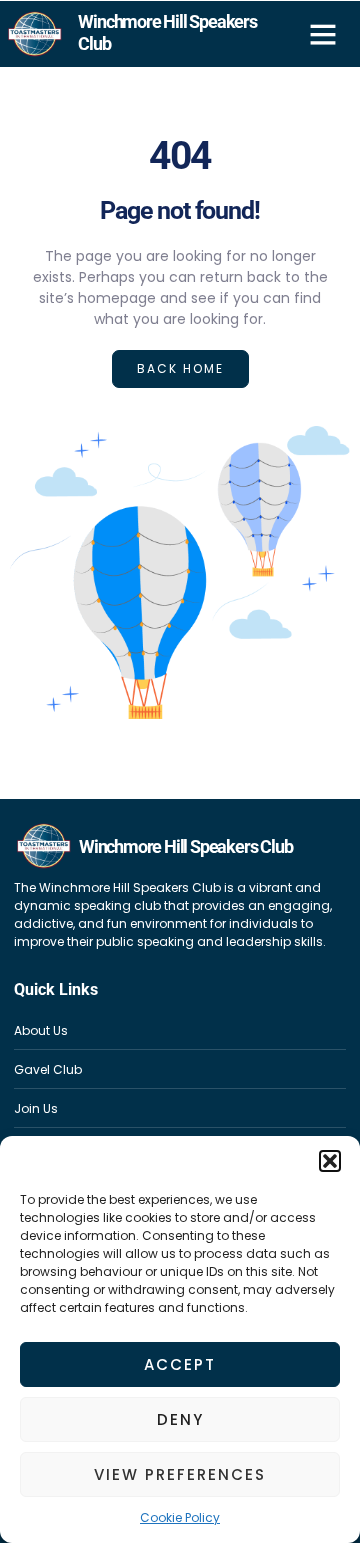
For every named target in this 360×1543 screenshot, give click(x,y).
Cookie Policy (180, 1517)
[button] (330, 1161)
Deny (180, 1419)
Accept (180, 1364)
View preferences (180, 1474)
